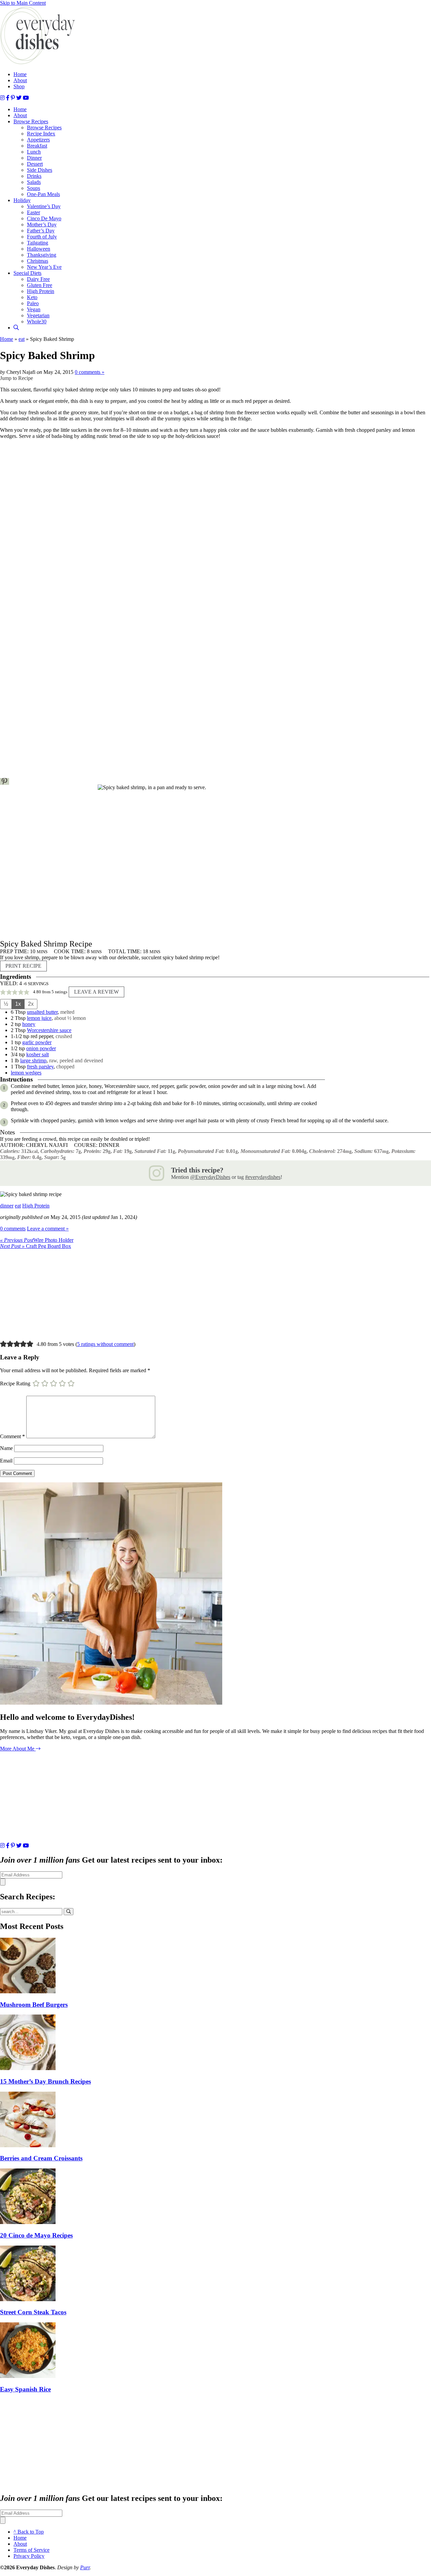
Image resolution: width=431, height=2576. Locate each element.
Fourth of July (42, 237)
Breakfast (37, 146)
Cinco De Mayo (44, 218)
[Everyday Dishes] (38, 63)
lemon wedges (26, 1073)
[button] (5, 781)
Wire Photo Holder (37, 1240)
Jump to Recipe (16, 378)
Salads (34, 182)
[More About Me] (111, 1703)
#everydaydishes (263, 1177)
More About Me (18, 1749)
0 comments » (90, 372)
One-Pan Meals (43, 194)
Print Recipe (23, 966)
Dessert (35, 164)
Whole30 (37, 321)
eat (22, 339)
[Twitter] (19, 98)
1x (18, 1004)
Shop (19, 86)
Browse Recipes (31, 121)
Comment (12, 1436)
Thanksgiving (42, 255)
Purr (85, 2567)
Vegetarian (38, 315)
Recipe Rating (15, 1383)
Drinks (34, 176)
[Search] (16, 328)
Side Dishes (40, 170)
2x (31, 1004)
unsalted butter (42, 1012)
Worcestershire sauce (49, 1030)
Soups (34, 188)
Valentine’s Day (44, 206)
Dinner (34, 158)
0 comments (13, 1229)
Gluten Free (40, 285)
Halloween (39, 249)
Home (20, 74)
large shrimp (33, 1060)
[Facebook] (8, 98)
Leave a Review (96, 992)
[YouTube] (26, 98)
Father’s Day (41, 231)
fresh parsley (40, 1067)
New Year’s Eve (44, 267)
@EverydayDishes (210, 1177)
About (20, 80)
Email (6, 1461)
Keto (32, 297)
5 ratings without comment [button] (105, 1344)
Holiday (22, 200)
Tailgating (38, 243)
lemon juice (39, 1018)
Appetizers (38, 140)
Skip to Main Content (23, 3)
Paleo (33, 303)
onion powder (41, 1048)
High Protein (41, 291)
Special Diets (27, 273)
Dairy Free (38, 279)
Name (6, 1448)
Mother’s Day (42, 224)
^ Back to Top (29, 2532)
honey (29, 1024)
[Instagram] (2, 98)
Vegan (34, 309)
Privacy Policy (29, 2556)
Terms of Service (31, 2550)
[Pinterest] (13, 98)
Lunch (34, 152)
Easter (34, 212)
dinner (7, 1206)
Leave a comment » (48, 1229)
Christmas (38, 261)
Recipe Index (41, 134)
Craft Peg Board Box (36, 1246)
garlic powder (37, 1042)
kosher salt (38, 1054)
